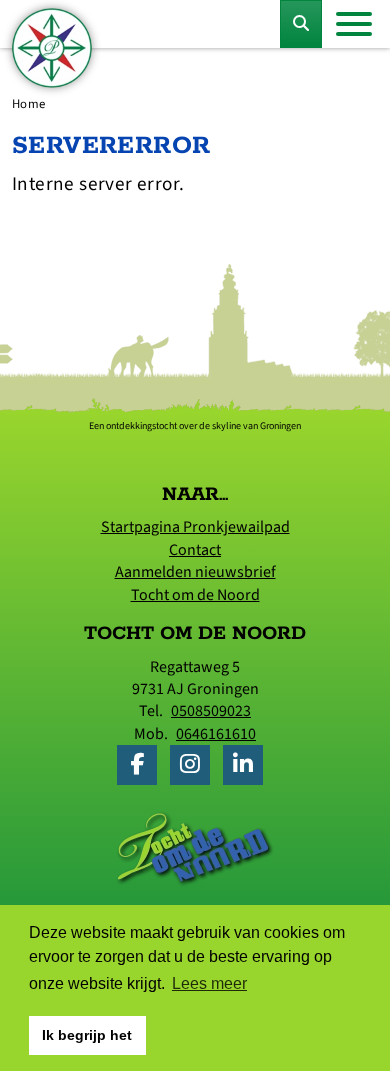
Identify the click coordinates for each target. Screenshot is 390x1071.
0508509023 (211, 711)
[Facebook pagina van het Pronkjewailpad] (142, 767)
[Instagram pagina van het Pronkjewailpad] (195, 767)
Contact (195, 550)
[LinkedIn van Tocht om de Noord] (248, 767)
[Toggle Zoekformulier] (301, 24)
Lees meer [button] (209, 983)
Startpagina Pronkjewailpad (195, 527)
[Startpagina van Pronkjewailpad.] (52, 48)
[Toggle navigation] (354, 24)
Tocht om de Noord (195, 595)
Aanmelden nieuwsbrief (195, 572)
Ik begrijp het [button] (87, 1035)
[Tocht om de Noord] (195, 848)
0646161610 (216, 734)
